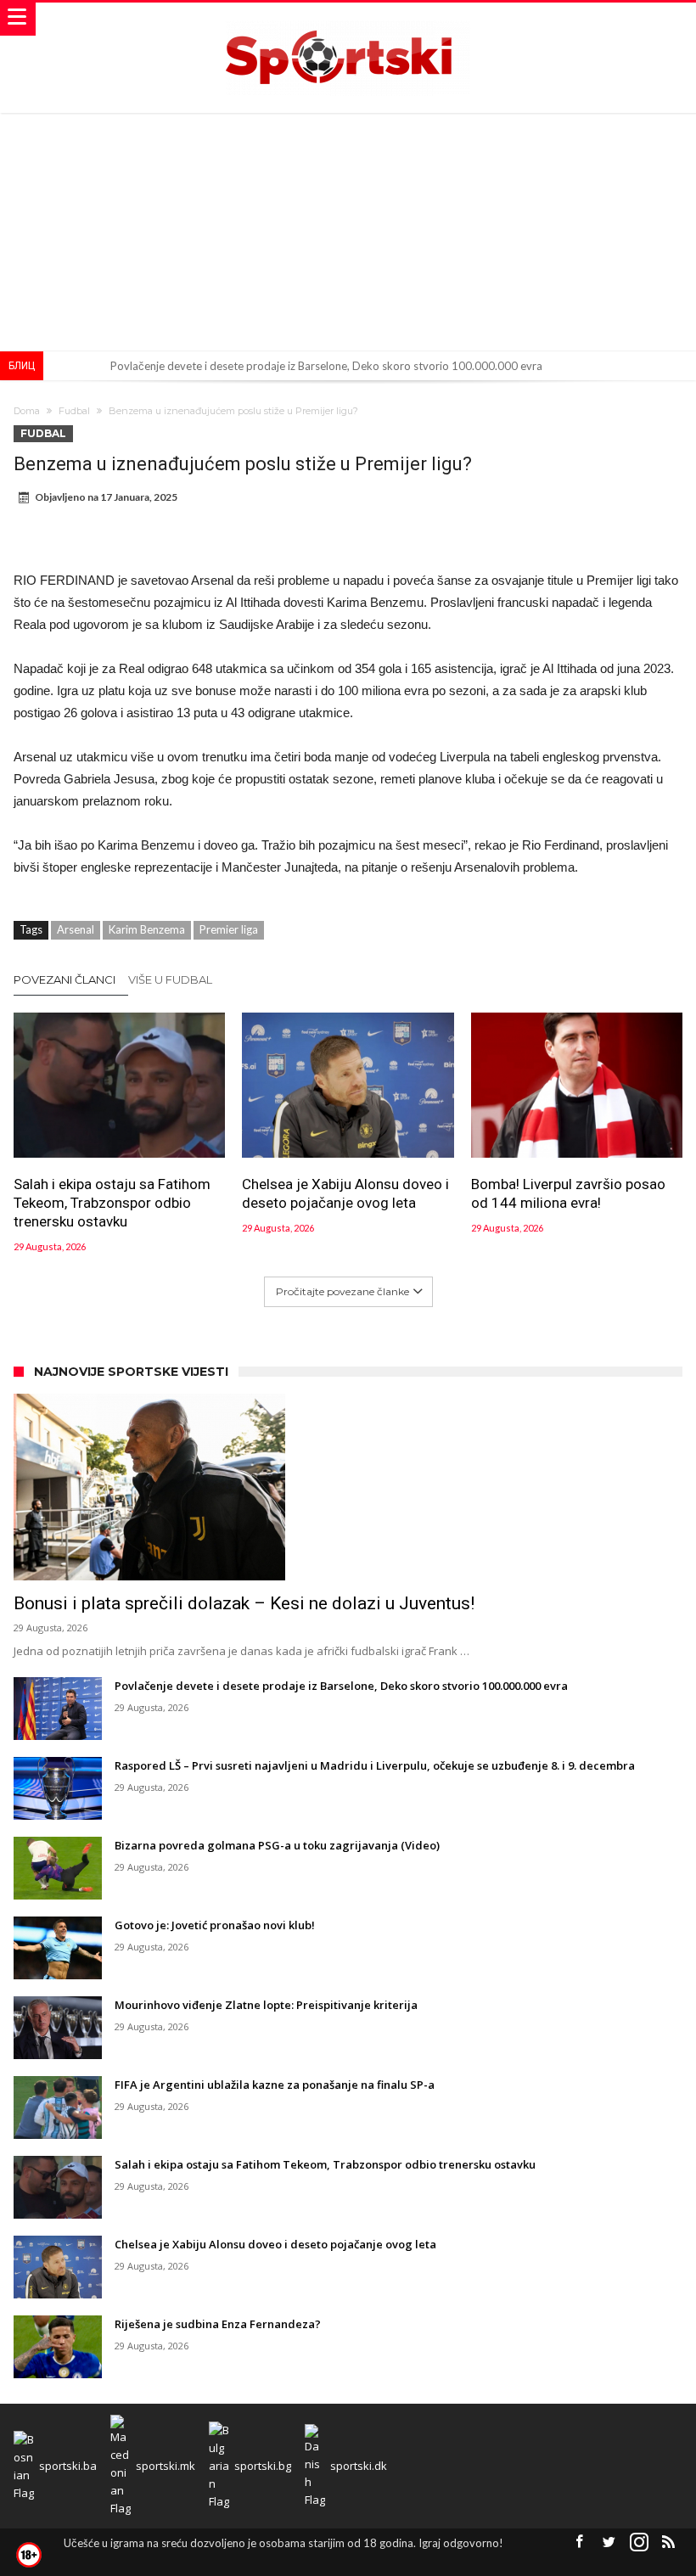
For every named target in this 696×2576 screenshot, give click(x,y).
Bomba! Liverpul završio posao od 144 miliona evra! (568, 1193)
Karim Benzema (147, 929)
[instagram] (639, 2542)
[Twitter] (609, 2542)
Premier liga (229, 929)
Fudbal (74, 411)
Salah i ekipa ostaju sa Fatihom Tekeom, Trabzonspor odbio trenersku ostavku (112, 1203)
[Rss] (669, 2542)
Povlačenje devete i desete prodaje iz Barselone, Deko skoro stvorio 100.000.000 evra (326, 366)
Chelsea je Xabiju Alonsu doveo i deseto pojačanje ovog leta (345, 1193)
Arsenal (76, 929)
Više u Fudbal (170, 979)
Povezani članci (65, 979)
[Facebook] (580, 2542)
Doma (27, 411)
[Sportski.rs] (348, 19)
